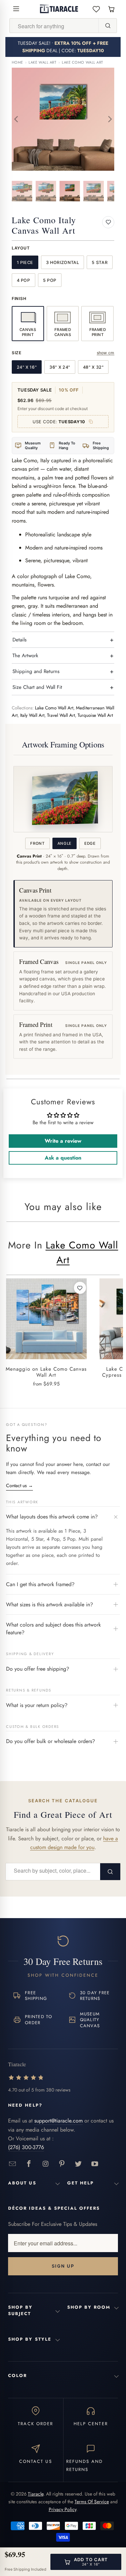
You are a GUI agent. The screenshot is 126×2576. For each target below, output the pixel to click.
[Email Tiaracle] (13, 2164)
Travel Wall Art (61, 715)
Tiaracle (36, 2494)
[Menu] (16, 9)
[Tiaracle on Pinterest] (62, 2164)
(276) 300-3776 (26, 2147)
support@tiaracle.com (58, 2121)
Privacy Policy (62, 2509)
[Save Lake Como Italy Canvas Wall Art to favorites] (108, 222)
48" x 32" (93, 367)
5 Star (100, 262)
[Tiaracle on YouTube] (95, 2164)
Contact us (19, 1485)
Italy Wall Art (32, 715)
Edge (90, 843)
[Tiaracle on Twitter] (78, 2164)
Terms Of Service (92, 2502)
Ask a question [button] (63, 1158)
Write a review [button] (63, 1141)
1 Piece (25, 262)
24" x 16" (27, 367)
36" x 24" (60, 367)
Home (17, 62)
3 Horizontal (63, 262)
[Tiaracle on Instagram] (46, 2164)
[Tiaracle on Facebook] (29, 2164)
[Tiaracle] (59, 9)
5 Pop (50, 280)
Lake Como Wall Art (82, 62)
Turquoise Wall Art (95, 715)
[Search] (108, 26)
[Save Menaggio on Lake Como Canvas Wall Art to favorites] (80, 1288)
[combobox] (54, 26)
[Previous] (17, 119)
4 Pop (24, 280)
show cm (106, 353)
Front (37, 843)
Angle (65, 843)
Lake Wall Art (42, 62)
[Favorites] (96, 9)
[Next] (109, 119)
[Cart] (111, 9)
